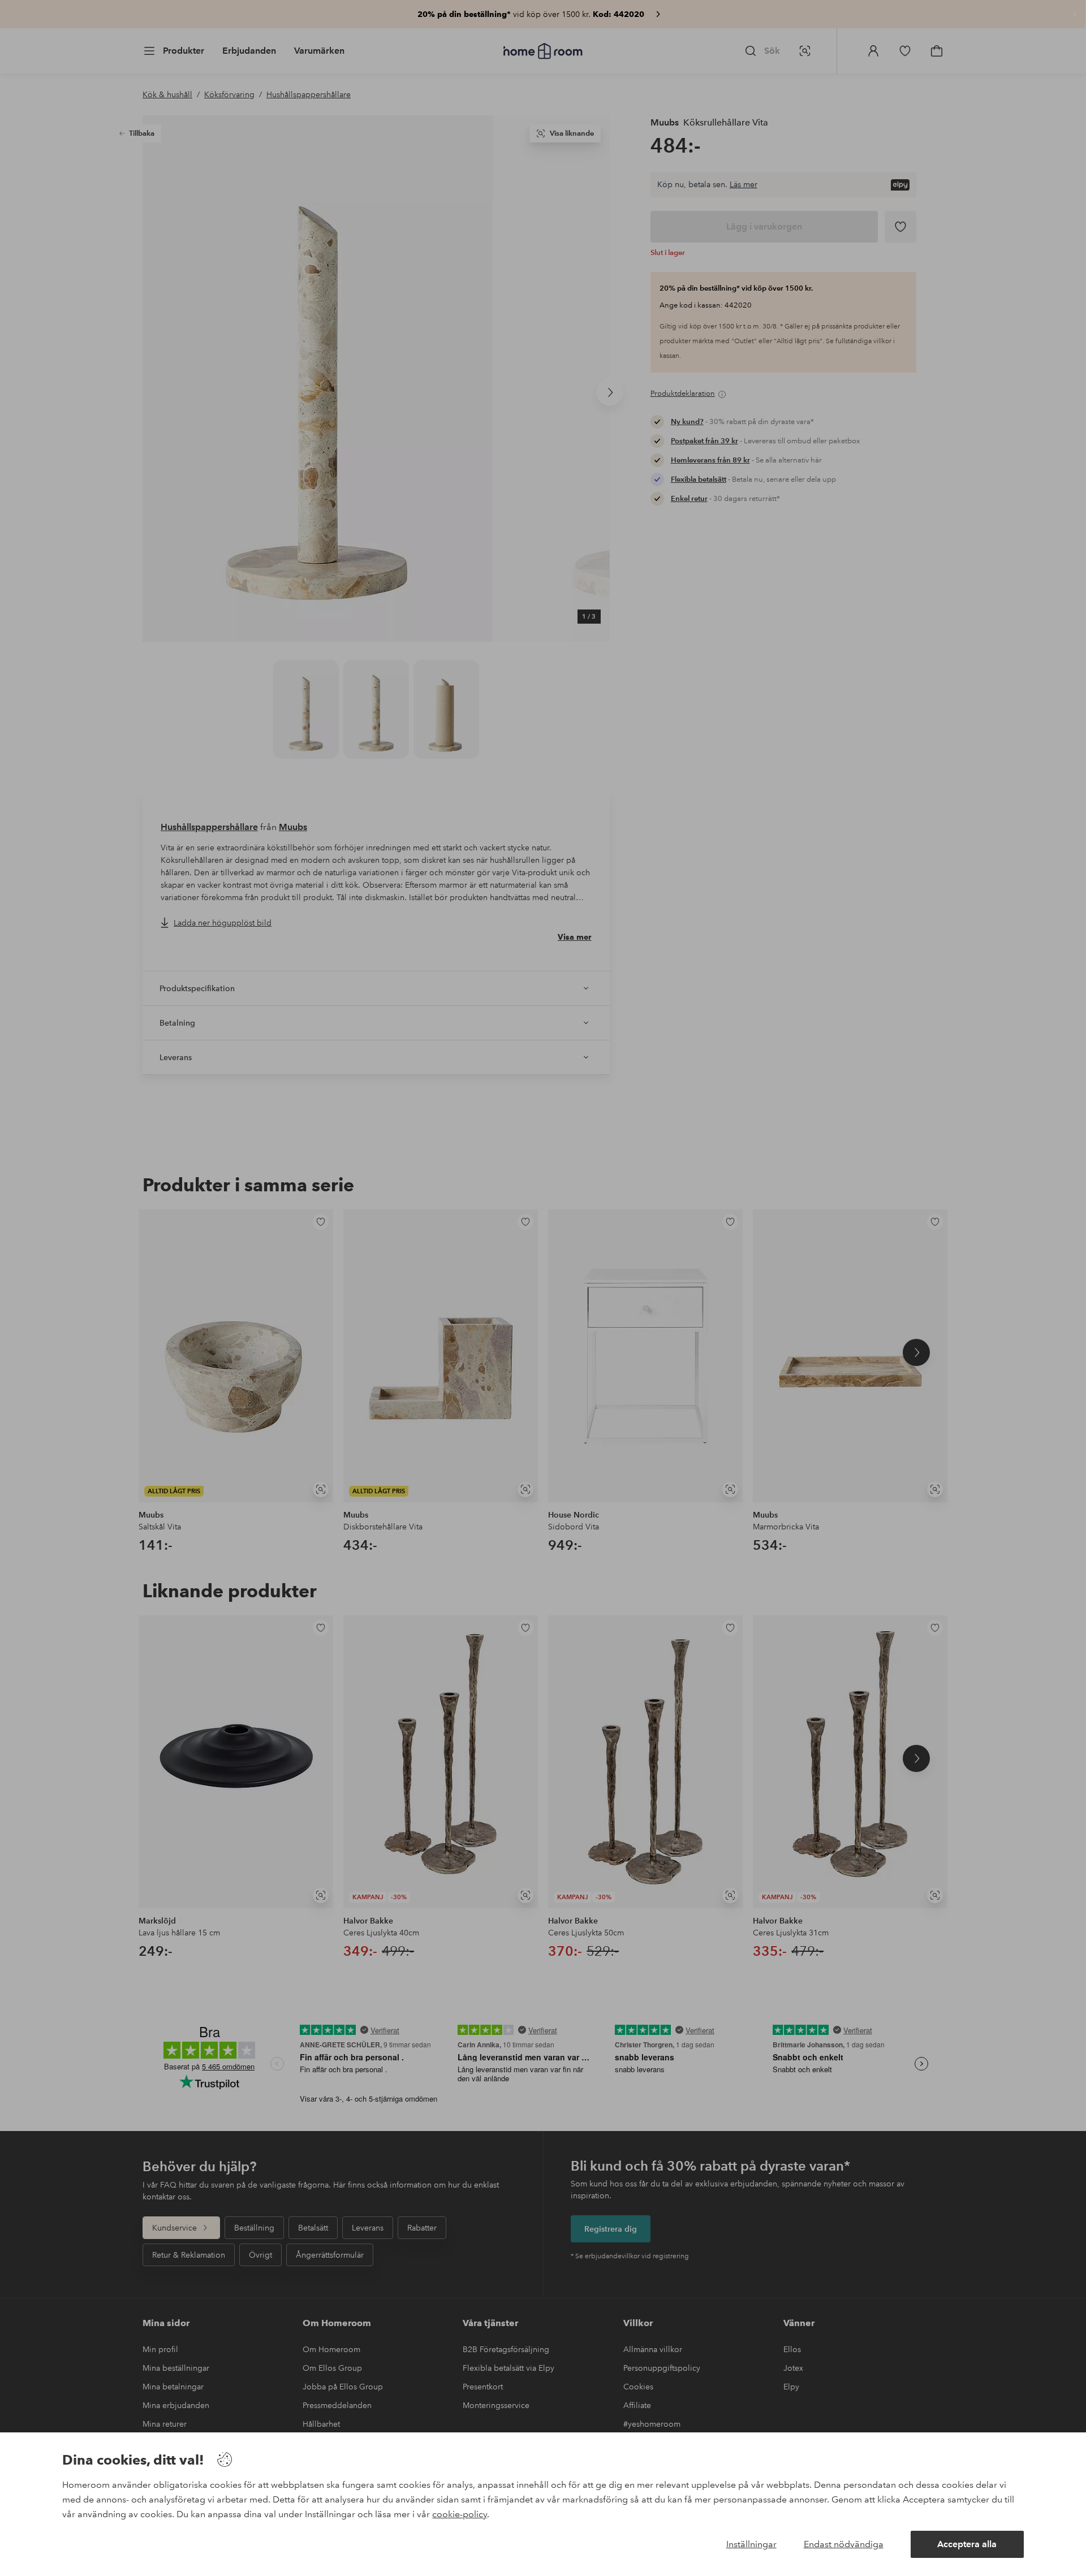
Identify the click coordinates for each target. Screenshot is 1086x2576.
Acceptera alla (967, 2544)
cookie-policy (460, 2514)
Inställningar (751, 2544)
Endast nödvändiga (844, 2544)
